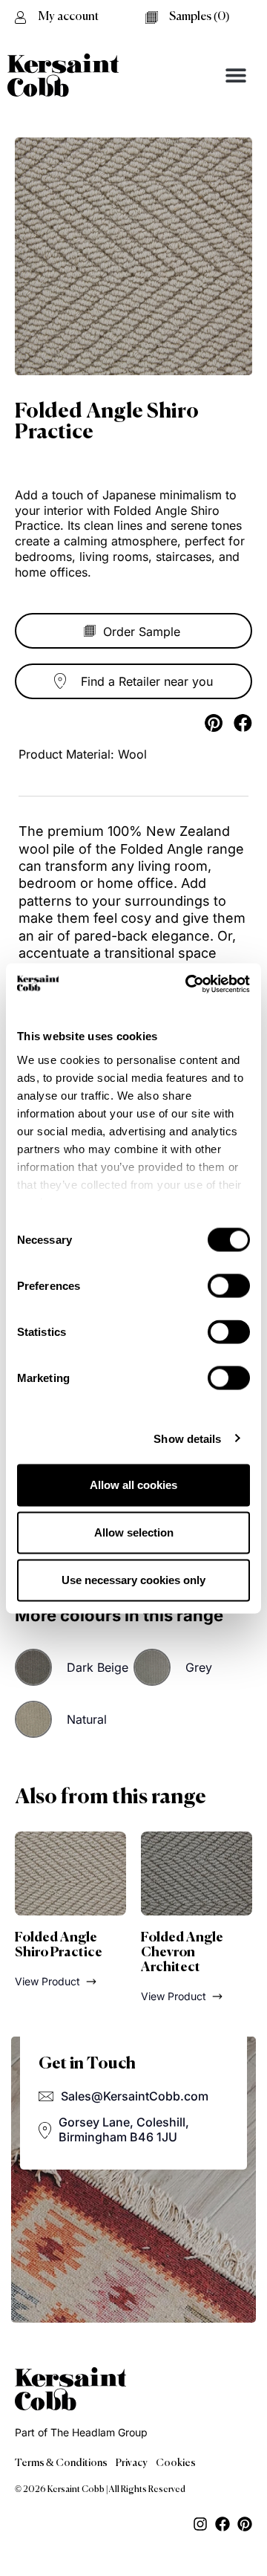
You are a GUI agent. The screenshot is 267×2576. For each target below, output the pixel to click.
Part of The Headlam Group (81, 2432)
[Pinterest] (245, 2524)
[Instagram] (200, 2524)
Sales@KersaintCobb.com (135, 2096)
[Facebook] (222, 2524)
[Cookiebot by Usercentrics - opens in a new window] (188, 984)
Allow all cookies (133, 1485)
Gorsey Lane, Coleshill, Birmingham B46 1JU (124, 2129)
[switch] (229, 1286)
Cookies (176, 2463)
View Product (47, 1981)
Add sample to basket (133, 631)
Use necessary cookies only (133, 1580)
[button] (235, 75)
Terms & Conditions (61, 2463)
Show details (187, 1438)
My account (69, 17)
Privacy (132, 2463)
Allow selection (134, 1532)
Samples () (199, 17)
